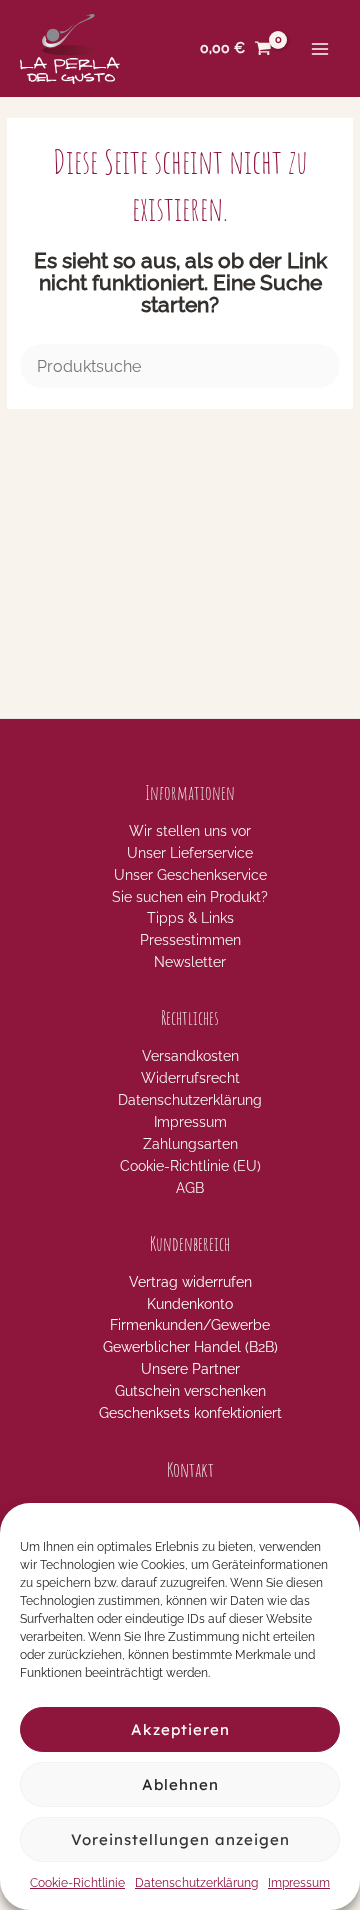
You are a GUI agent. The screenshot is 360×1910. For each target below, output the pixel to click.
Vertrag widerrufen (190, 1282)
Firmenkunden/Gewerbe (190, 1325)
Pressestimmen (190, 940)
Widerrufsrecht (190, 1078)
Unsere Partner (190, 1369)
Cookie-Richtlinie (77, 1883)
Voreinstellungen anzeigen (180, 1839)
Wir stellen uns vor (190, 831)
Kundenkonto (190, 1304)
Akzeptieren (180, 1729)
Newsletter (190, 962)
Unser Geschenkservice (190, 875)
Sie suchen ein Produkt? (190, 897)
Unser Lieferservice (190, 853)
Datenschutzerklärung (196, 1883)
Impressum (299, 1883)
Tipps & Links (190, 918)
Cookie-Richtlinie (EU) (190, 1166)
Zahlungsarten (190, 1144)
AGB (190, 1188)
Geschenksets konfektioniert (190, 1413)
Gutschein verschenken (190, 1391)
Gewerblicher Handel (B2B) (190, 1347)
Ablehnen (180, 1784)
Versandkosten (190, 1056)
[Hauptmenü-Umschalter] (320, 48)
